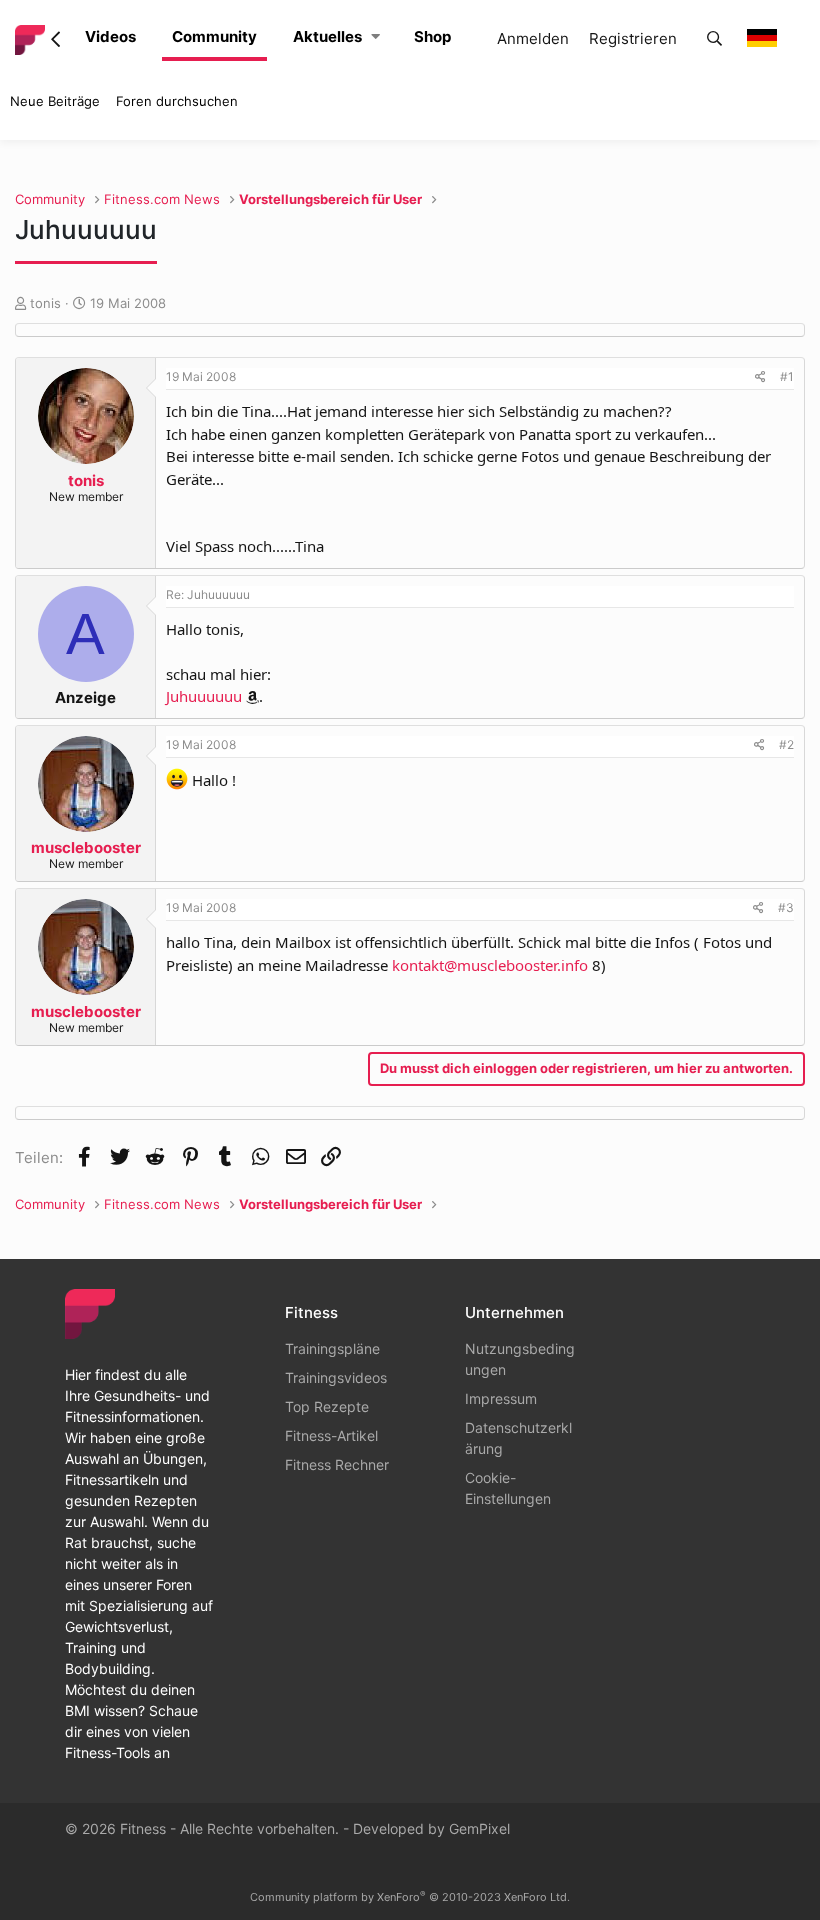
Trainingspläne (332, 1348)
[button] (375, 37)
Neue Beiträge (55, 101)
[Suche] (714, 39)
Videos (110, 36)
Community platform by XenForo (410, 1897)
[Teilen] (760, 377)
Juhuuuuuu (204, 696)
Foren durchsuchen (177, 101)
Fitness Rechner (337, 1464)
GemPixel (479, 1828)
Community (214, 36)
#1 (787, 376)
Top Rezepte (327, 1406)
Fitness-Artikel (331, 1435)
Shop (432, 36)
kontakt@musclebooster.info (490, 965)
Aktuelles (327, 36)
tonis (45, 303)
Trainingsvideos (336, 1377)
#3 (786, 907)
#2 (786, 744)
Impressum (501, 1398)
